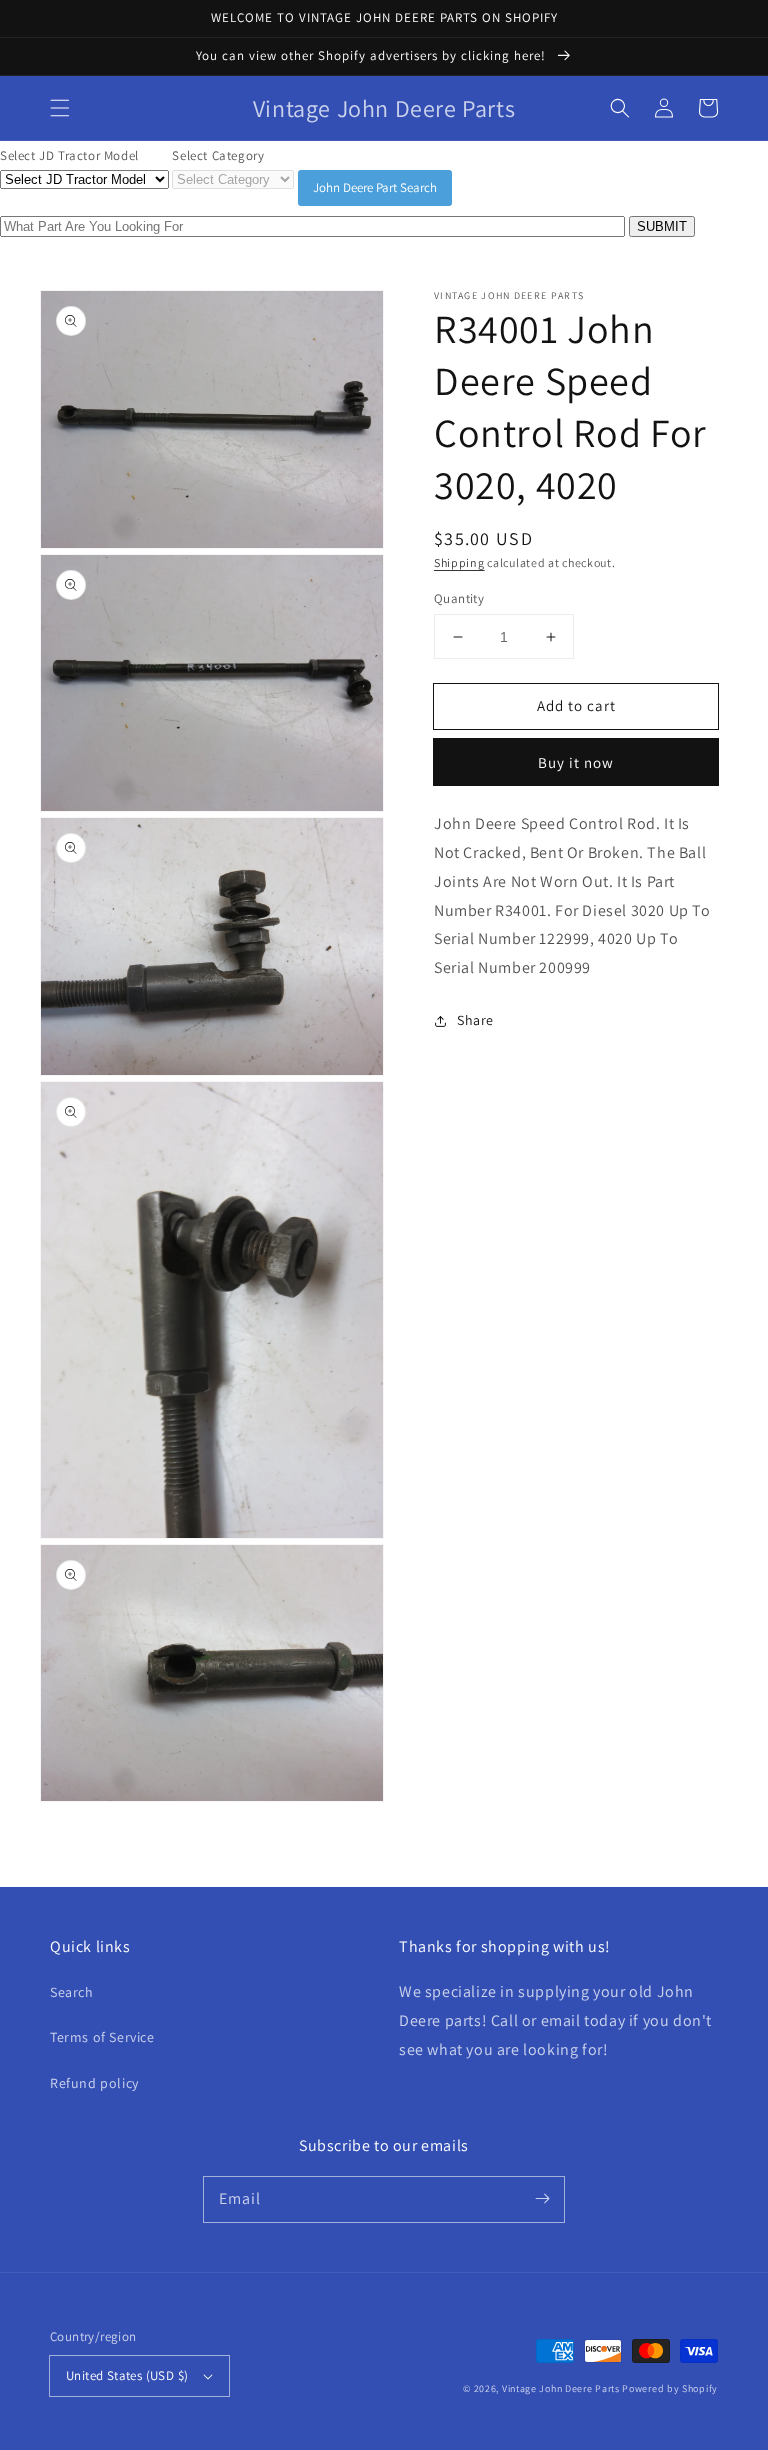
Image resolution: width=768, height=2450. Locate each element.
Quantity (459, 598)
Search (72, 1992)
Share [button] (475, 1020)
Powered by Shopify (670, 2388)
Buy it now (576, 762)
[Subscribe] (542, 2199)
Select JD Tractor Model (69, 155)
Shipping (459, 562)
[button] (60, 108)
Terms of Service (102, 2037)
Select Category (218, 155)
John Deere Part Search (375, 187)
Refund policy (94, 2083)
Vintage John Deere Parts (561, 2388)
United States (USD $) (127, 2375)
